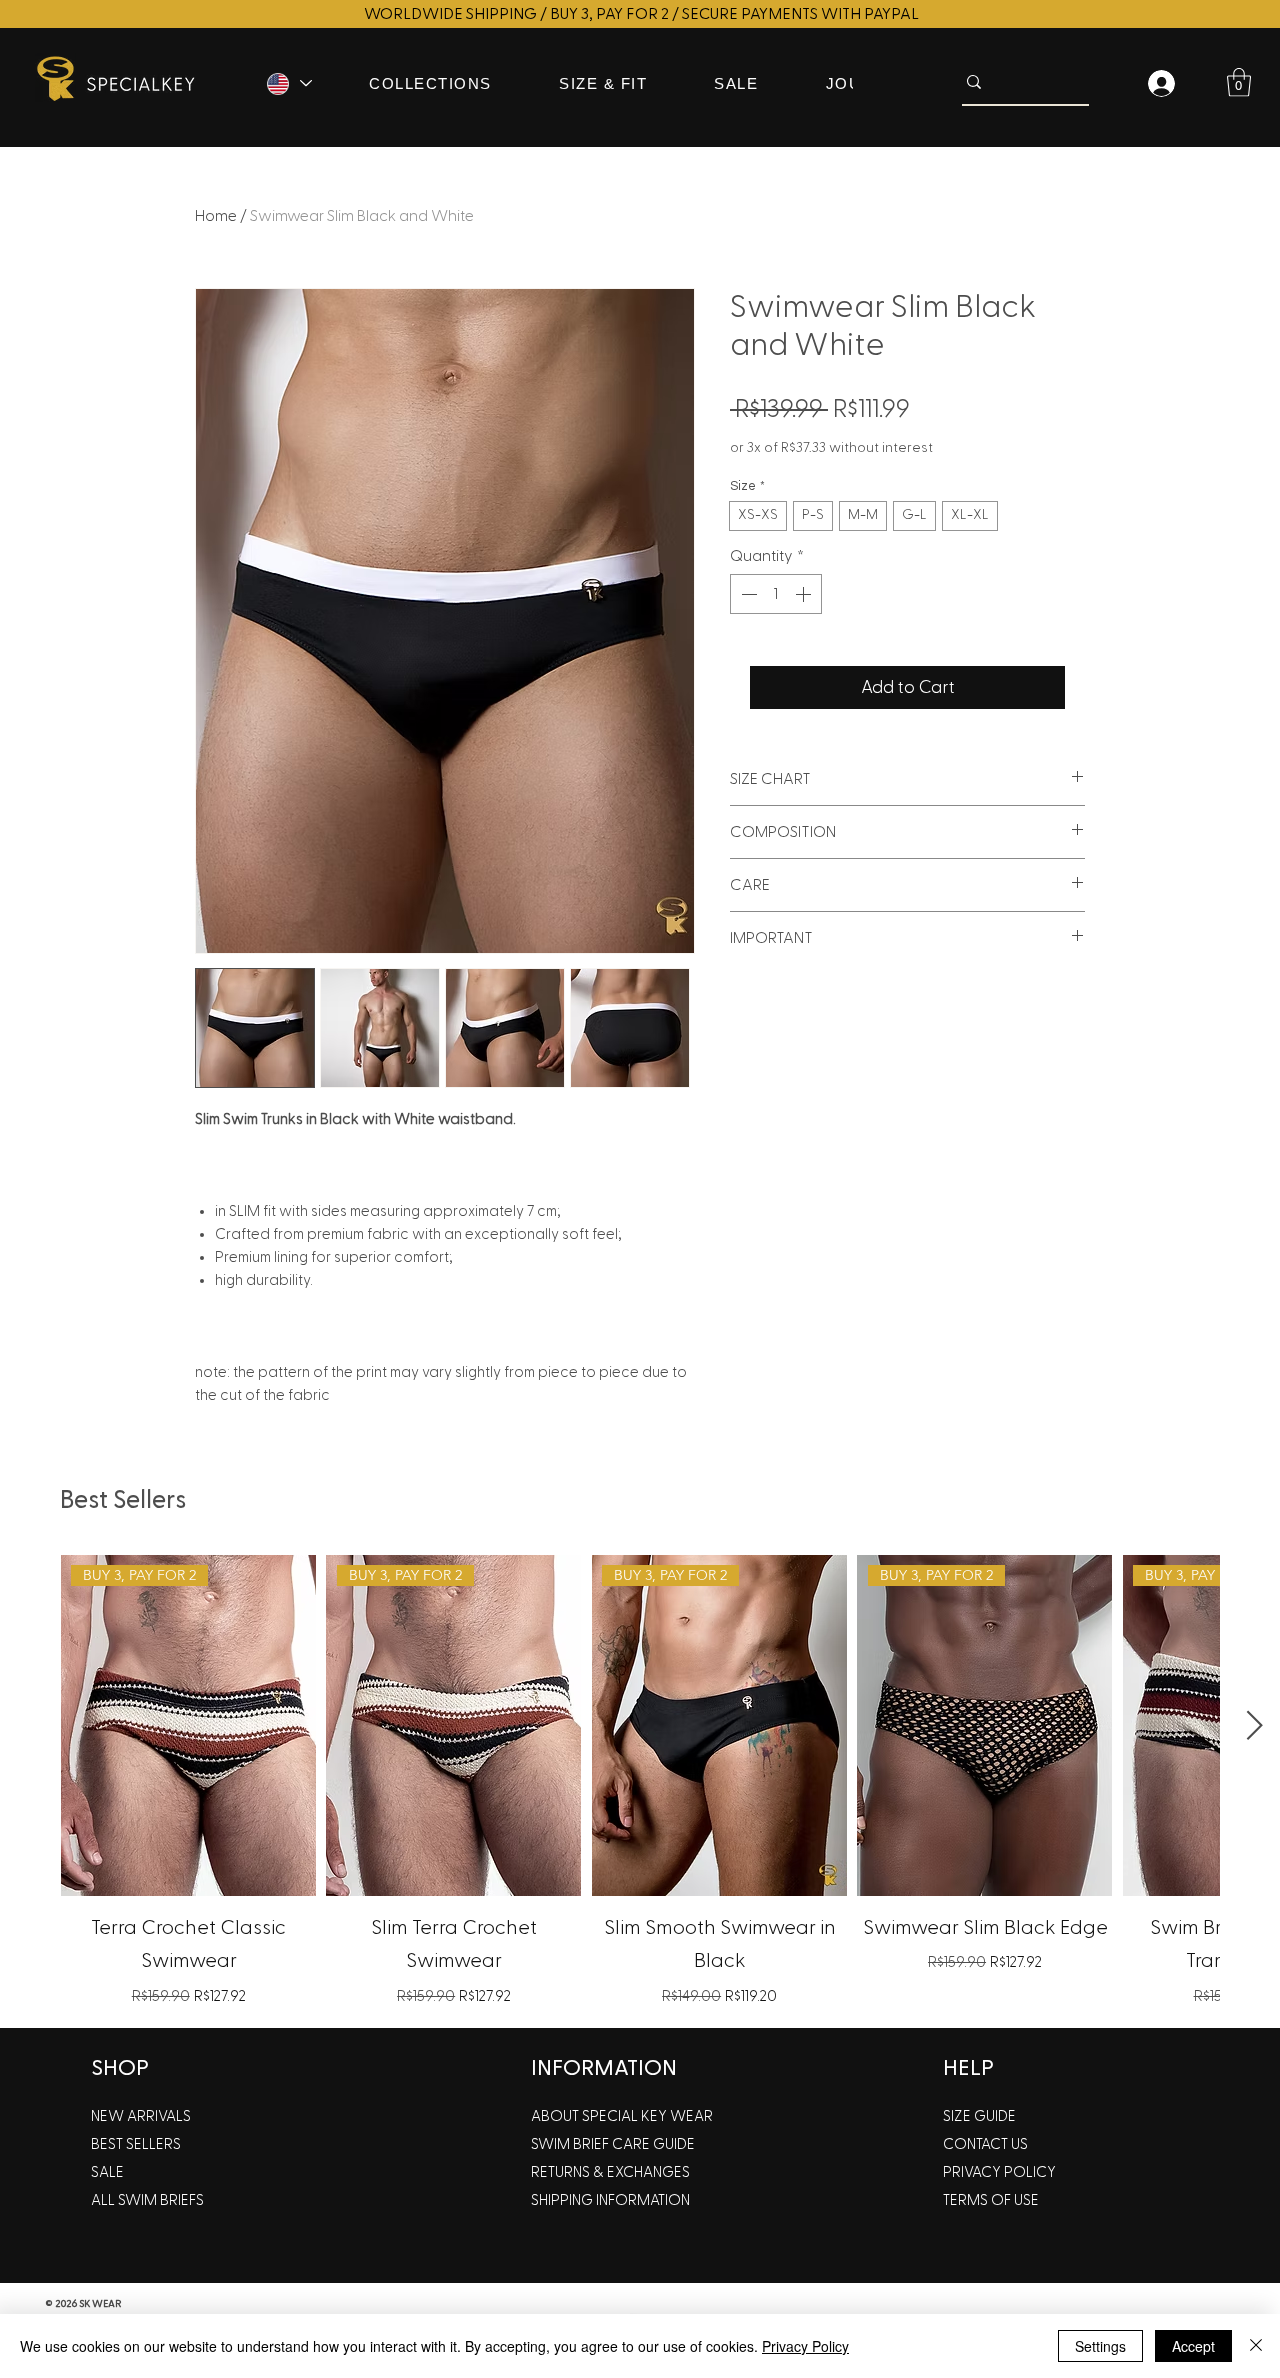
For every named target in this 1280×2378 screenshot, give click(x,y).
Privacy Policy (805, 2346)
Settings (1100, 2346)
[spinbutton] (776, 594)
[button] (1239, 82)
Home (216, 216)
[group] (640, 1783)
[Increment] (805, 594)
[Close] (1256, 2346)
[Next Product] (1255, 1725)
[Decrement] (747, 594)
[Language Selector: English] (288, 83)
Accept (1193, 2346)
